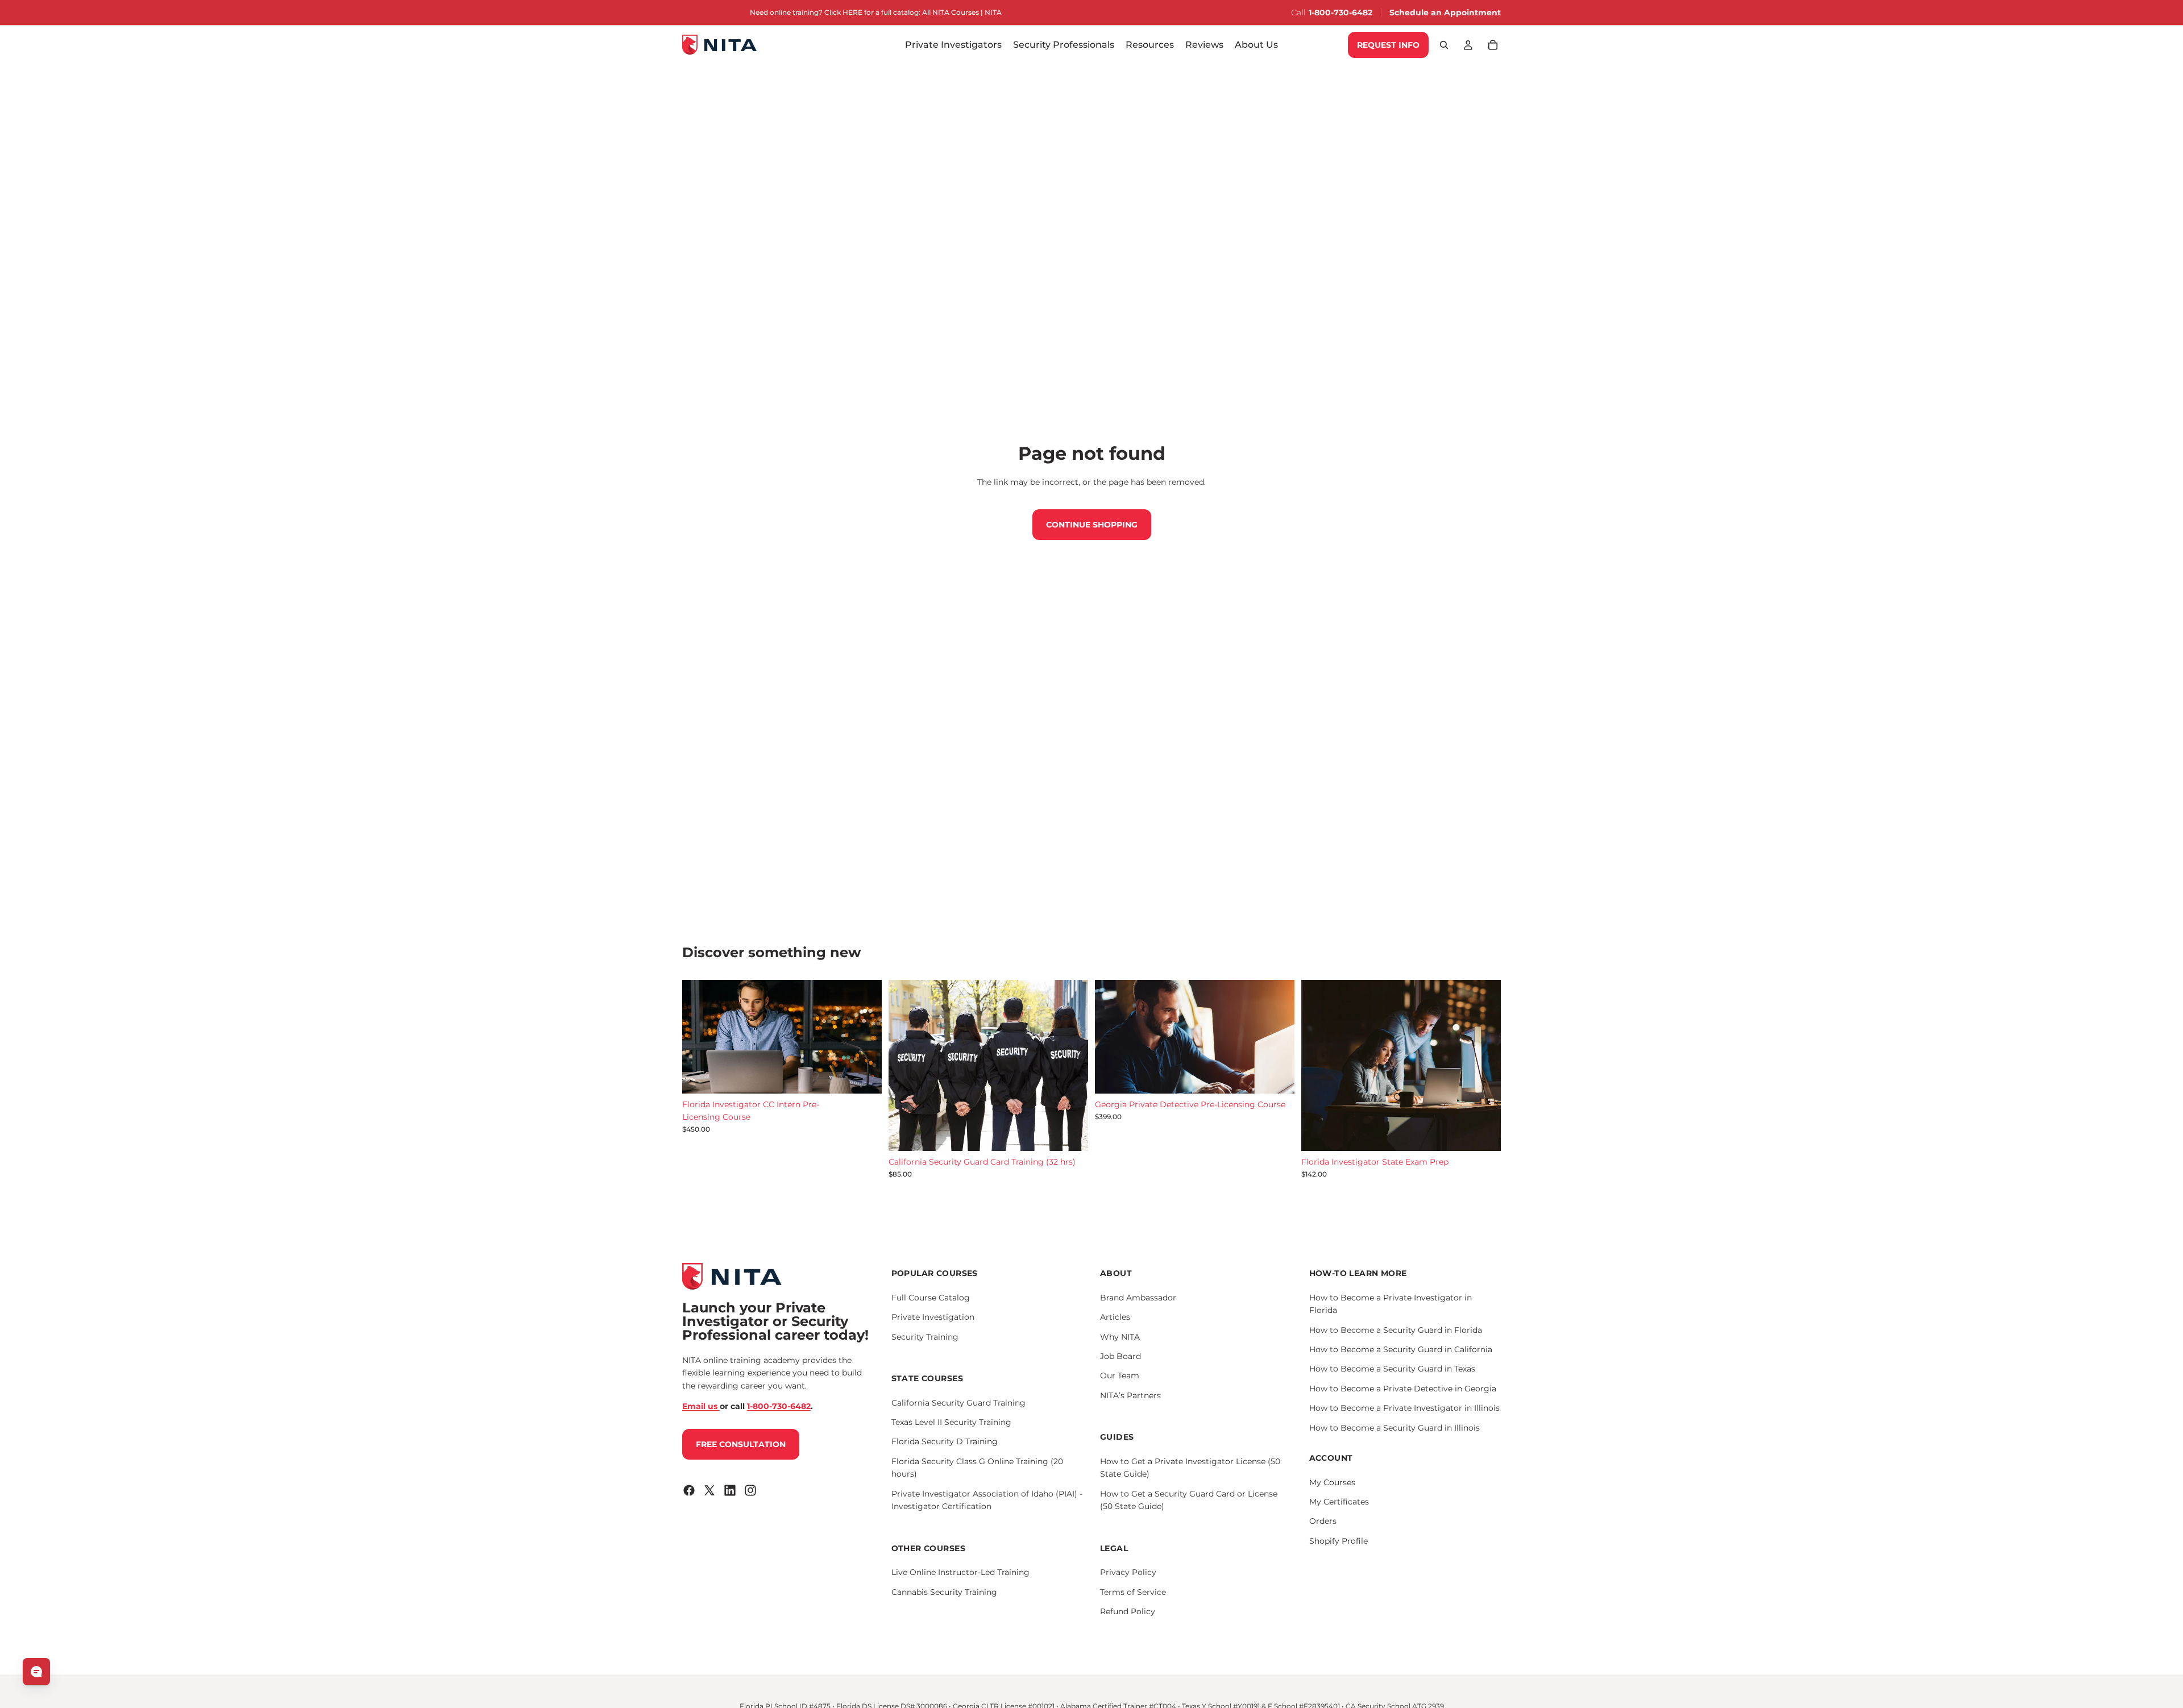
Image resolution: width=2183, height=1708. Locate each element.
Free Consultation (741, 1444)
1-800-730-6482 (1340, 13)
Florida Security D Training (945, 1441)
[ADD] (864, 1076)
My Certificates (1339, 1502)
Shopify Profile (1339, 1540)
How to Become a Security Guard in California (1401, 1349)
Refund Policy (1128, 1611)
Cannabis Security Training (944, 1591)
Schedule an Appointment (1445, 13)
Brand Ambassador (1138, 1297)
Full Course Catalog (931, 1297)
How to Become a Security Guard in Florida (1396, 1329)
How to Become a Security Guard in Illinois (1395, 1427)
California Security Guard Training (958, 1402)
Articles (1115, 1317)
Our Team (1120, 1375)
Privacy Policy (1128, 1572)
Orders (1323, 1521)
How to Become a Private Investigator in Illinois (1404, 1408)
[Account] (1468, 45)
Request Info (1388, 45)
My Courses (1332, 1482)
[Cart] (1493, 45)
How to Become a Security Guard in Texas (1392, 1369)
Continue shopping (1092, 525)
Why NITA (1120, 1336)
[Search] (1444, 45)
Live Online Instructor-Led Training (960, 1572)
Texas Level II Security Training (951, 1422)
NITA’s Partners (1130, 1395)
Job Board (1120, 1356)
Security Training (925, 1336)
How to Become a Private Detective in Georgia (1403, 1388)
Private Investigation (933, 1317)
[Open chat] (36, 1672)
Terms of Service (1133, 1591)
